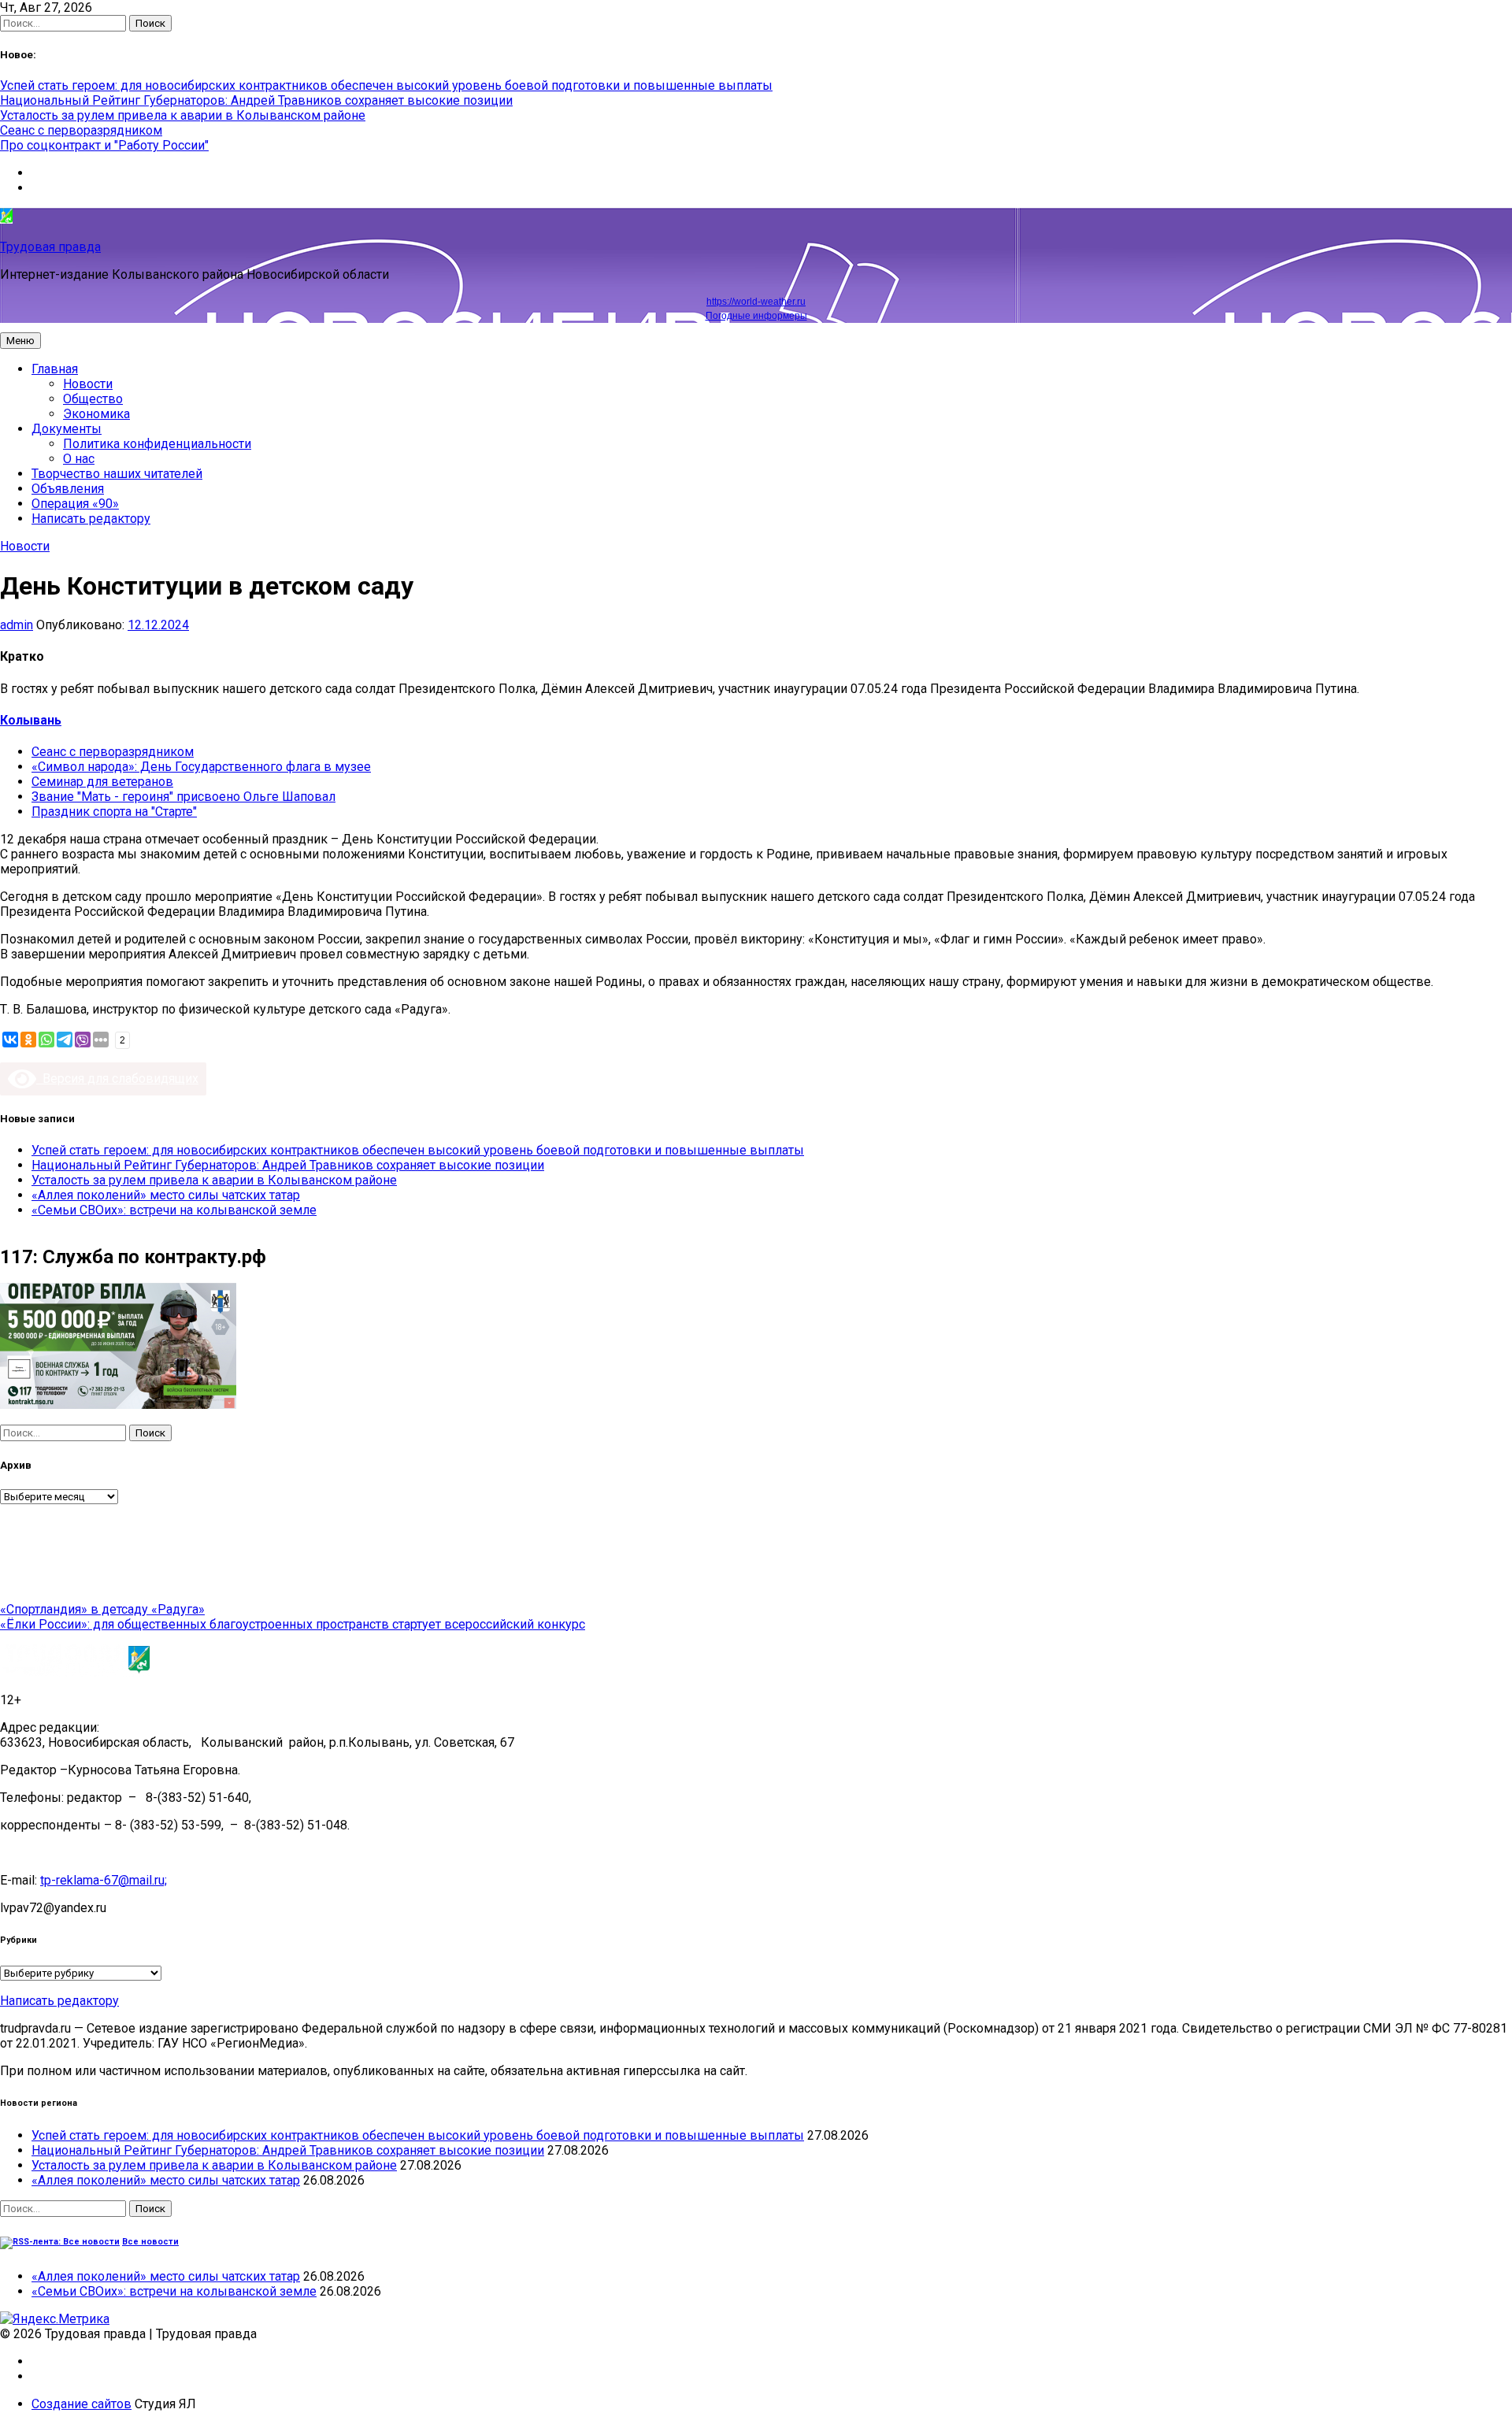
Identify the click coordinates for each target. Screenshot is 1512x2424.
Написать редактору (91, 519)
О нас (79, 459)
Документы (67, 429)
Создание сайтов (82, 2404)
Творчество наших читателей (117, 474)
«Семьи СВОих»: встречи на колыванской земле (174, 1210)
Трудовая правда (50, 247)
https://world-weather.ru (756, 302)
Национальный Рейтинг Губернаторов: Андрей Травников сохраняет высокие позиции (256, 100)
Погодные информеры (756, 316)
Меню (20, 341)
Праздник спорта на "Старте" (114, 812)
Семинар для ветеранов (102, 782)
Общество (93, 399)
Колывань (31, 720)
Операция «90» (75, 504)
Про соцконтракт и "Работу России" (104, 145)
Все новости (150, 2242)
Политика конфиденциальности (157, 444)
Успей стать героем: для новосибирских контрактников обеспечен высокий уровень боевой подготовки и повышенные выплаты (386, 85)
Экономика (96, 414)
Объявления (68, 489)
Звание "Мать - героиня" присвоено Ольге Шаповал (183, 797)
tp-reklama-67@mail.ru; (104, 1880)
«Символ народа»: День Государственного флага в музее (201, 767)
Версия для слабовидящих (117, 1079)
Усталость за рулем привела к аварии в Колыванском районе (183, 115)
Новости (88, 384)
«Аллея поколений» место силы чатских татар (166, 1195)
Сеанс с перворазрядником (81, 130)
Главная (55, 369)
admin (17, 625)
